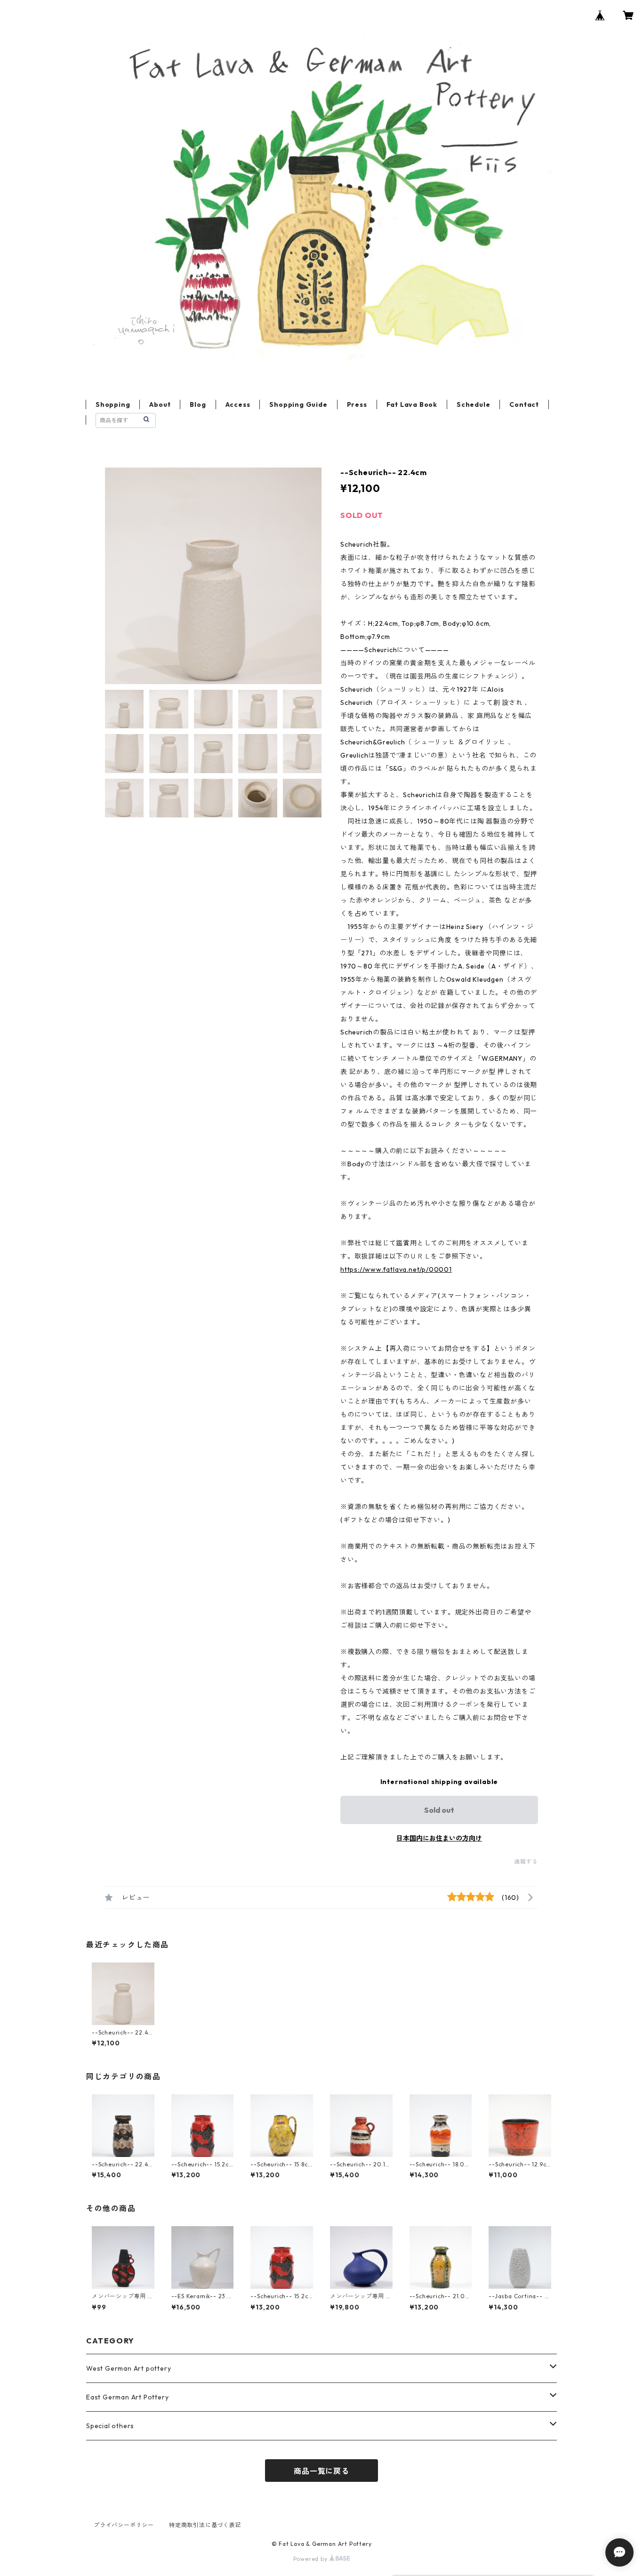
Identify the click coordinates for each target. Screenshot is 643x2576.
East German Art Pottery (127, 2397)
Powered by (311, 2559)
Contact (524, 404)
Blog (198, 404)
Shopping (113, 404)
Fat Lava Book (412, 404)
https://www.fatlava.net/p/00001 (396, 1269)
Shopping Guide (298, 404)
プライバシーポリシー (124, 2525)
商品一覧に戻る (321, 2471)
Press (357, 404)
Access (238, 404)
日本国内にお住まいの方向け (439, 1838)
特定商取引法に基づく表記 (205, 2525)
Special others (110, 2426)
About (160, 404)
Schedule (473, 404)
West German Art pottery (129, 2368)
